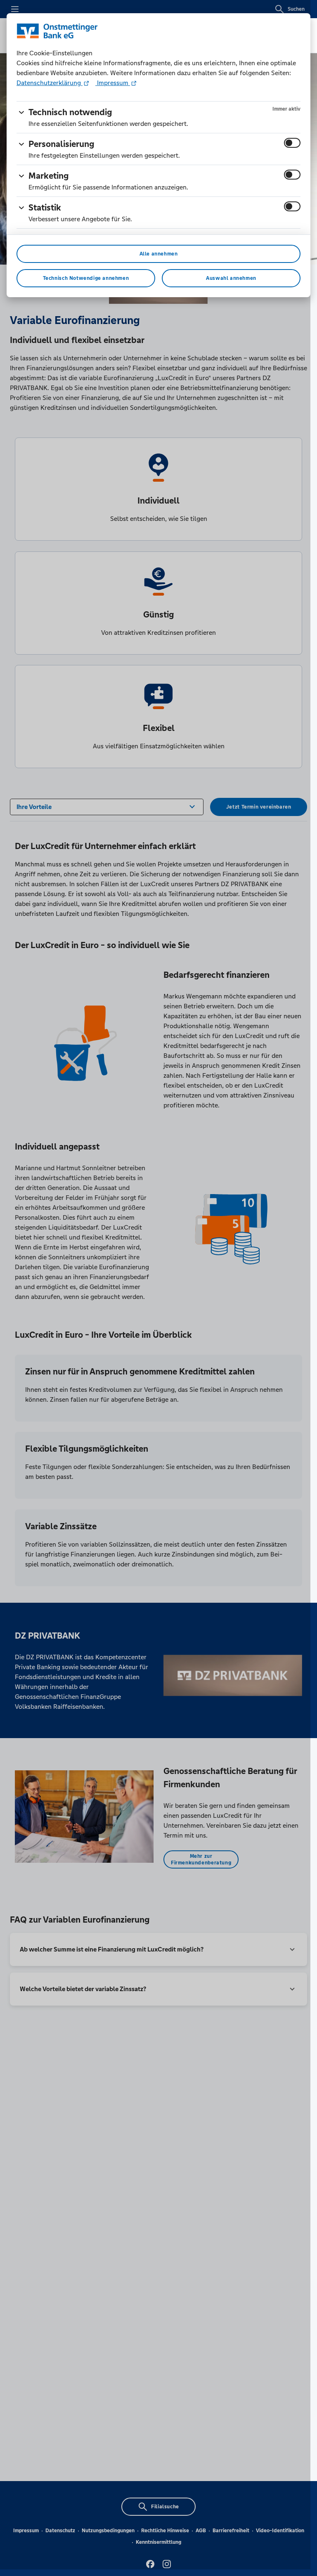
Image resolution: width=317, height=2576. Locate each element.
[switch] (292, 143)
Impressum (113, 83)
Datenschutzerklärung (50, 83)
